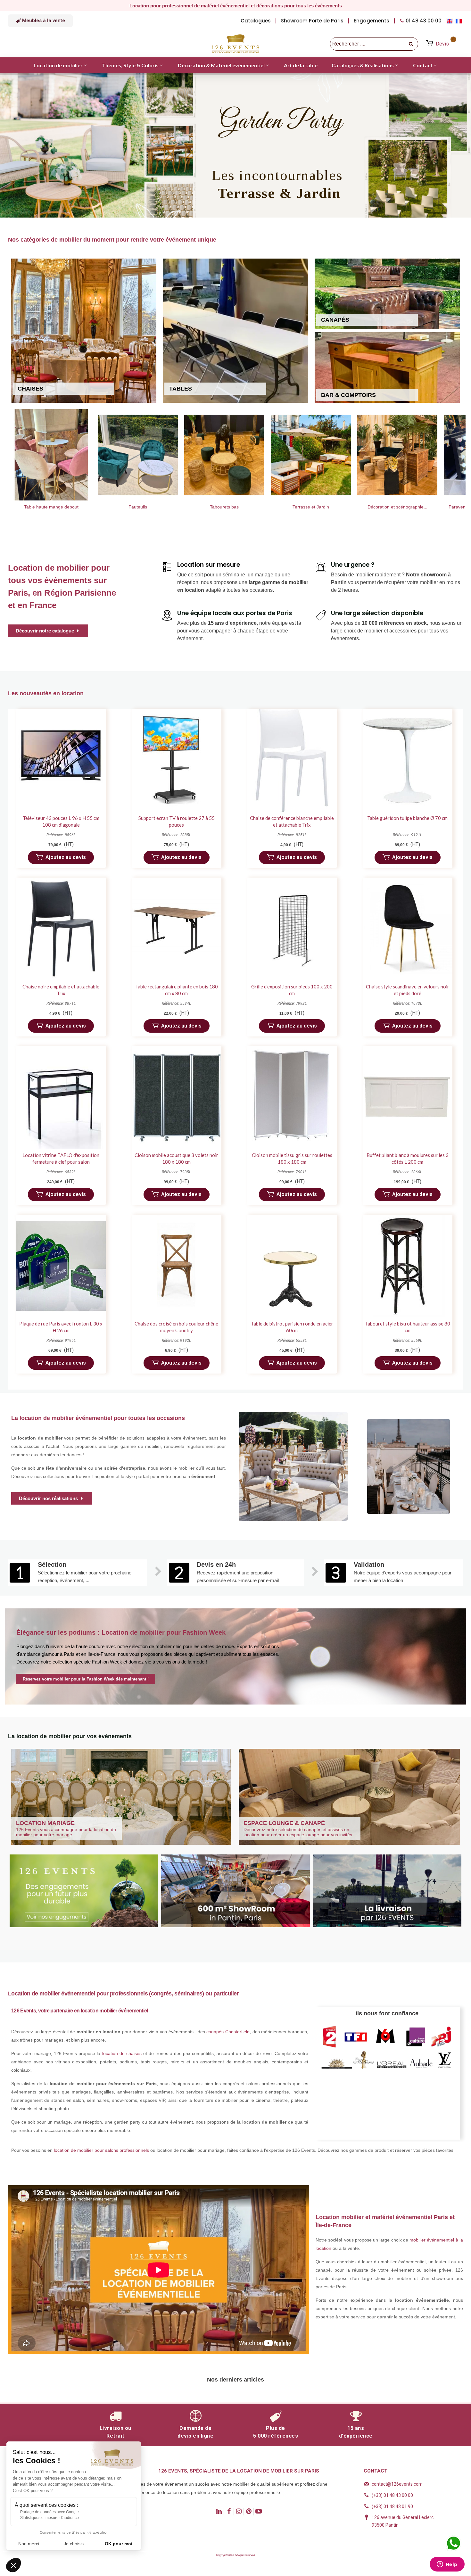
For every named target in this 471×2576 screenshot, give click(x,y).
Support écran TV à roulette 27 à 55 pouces (177, 821)
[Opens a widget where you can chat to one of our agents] (447, 2565)
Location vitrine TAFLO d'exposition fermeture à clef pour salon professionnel (61, 1162)
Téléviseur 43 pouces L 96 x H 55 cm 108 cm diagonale (61, 821)
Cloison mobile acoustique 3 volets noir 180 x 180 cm (176, 1158)
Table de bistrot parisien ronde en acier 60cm (292, 1327)
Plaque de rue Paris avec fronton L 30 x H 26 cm (61, 1327)
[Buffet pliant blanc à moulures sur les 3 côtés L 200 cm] (408, 1097)
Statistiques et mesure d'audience (50, 2518)
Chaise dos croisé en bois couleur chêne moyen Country (176, 1327)
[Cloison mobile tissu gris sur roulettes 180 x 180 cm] (292, 1097)
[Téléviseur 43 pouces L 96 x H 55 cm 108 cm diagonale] (61, 760)
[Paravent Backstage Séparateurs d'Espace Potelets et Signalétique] (325, 455)
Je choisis (74, 2544)
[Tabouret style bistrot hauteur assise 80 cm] (408, 1266)
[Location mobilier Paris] (235, 44)
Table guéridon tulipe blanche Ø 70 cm (407, 818)
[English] (451, 21)
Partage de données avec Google (50, 2512)
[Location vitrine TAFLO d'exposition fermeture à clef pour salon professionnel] (61, 1097)
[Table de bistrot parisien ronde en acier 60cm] (292, 1266)
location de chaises (122, 2053)
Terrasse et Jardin (152, 507)
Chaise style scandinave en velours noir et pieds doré (408, 990)
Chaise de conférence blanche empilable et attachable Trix (292, 821)
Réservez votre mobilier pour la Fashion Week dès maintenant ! (86, 1679)
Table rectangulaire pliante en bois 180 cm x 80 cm (177, 990)
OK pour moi (119, 2544)
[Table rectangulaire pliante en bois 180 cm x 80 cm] (177, 929)
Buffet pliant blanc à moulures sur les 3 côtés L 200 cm (408, 1158)
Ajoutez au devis (66, 857)
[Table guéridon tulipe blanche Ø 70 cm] (408, 760)
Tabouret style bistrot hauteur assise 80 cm (408, 1327)
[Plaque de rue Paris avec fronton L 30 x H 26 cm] (61, 1266)
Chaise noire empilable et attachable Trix (61, 990)
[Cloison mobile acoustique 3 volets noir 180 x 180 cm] (177, 1097)
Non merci (29, 2544)
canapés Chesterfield (228, 2032)
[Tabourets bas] (66, 455)
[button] (40, 21)
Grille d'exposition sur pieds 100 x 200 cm (292, 990)
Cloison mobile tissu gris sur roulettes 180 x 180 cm (292, 1158)
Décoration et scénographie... (239, 507)
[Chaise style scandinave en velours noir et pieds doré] (408, 929)
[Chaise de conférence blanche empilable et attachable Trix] (292, 760)
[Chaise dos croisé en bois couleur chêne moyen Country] (177, 1266)
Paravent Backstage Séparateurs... (325, 507)
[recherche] (411, 44)
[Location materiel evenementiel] (412, 455)
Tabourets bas (66, 507)
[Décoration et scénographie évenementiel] (239, 455)
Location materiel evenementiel (412, 507)
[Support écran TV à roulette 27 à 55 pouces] (177, 760)
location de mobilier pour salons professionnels (101, 2150)
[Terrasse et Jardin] (152, 455)
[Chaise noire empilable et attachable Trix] (61, 929)
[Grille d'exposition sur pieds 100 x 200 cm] (292, 929)
